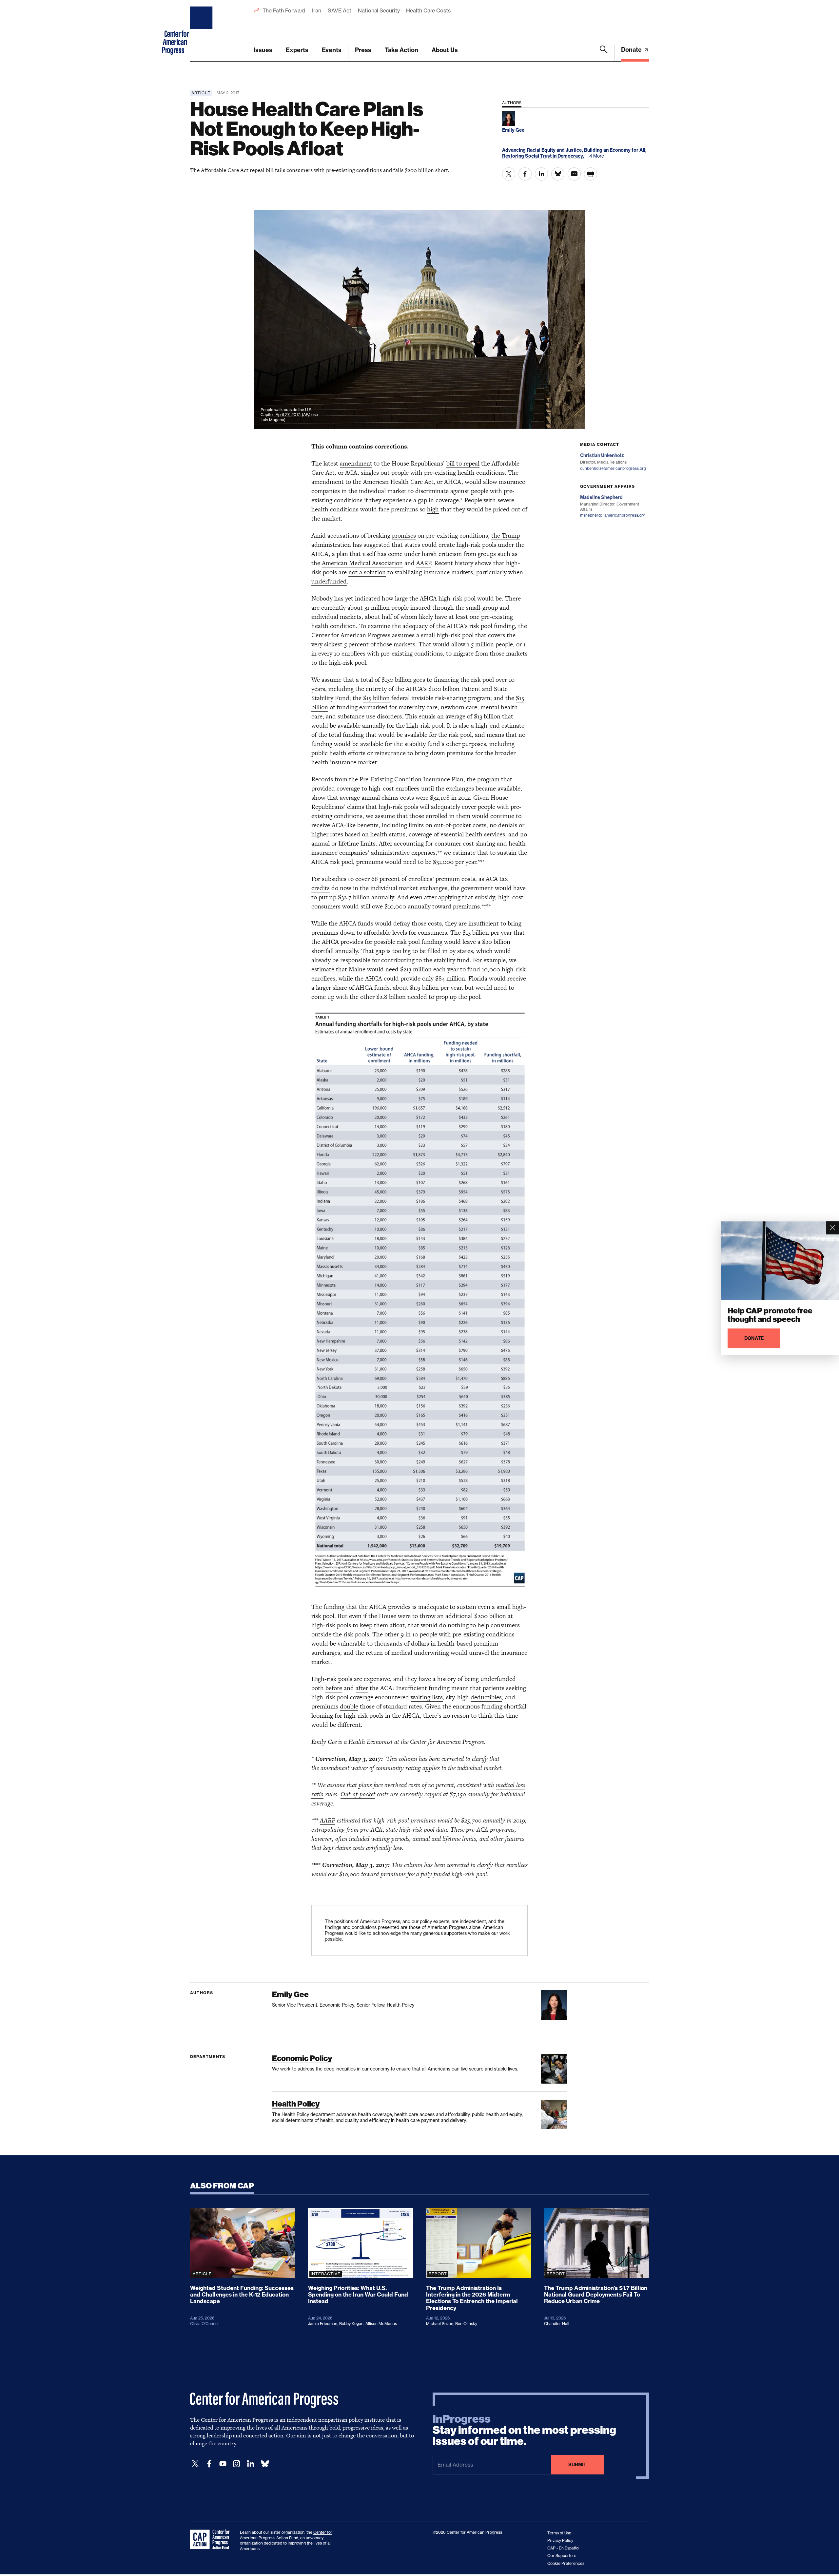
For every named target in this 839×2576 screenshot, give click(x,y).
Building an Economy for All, (615, 150)
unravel (479, 1653)
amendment (356, 463)
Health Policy (296, 2104)
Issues (263, 50)
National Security (379, 10)
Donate (632, 50)
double (349, 1706)
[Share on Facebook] (525, 174)
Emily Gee (290, 1994)
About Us (445, 50)
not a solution (367, 572)
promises (404, 535)
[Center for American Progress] (202, 31)
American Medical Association (362, 563)
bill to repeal (463, 463)
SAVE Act (340, 10)
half (387, 617)
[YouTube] (223, 2464)
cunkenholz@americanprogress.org (613, 468)
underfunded (329, 581)
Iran (317, 10)
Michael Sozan (440, 2324)
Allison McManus (381, 2324)
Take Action (401, 50)
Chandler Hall (557, 2324)
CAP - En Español (563, 2548)
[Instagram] (237, 2464)
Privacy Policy (560, 2540)
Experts (297, 50)
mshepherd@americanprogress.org (613, 515)
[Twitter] (195, 2464)
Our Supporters (562, 2556)
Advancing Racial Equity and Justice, (543, 150)
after (362, 1688)
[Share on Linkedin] (541, 174)
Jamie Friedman (323, 2324)
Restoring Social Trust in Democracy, (544, 156)
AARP (424, 563)
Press (363, 50)
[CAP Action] (212, 2540)
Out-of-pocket (358, 1794)
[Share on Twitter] (509, 174)
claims (356, 807)
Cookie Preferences (566, 2563)
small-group (482, 608)
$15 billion (376, 698)
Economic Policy (302, 2058)
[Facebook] (209, 2464)
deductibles (486, 1697)
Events (332, 50)
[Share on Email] (574, 174)
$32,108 (440, 798)
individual (325, 617)
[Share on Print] (591, 174)
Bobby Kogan (351, 2324)
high (433, 509)
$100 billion (444, 689)
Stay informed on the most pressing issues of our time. (524, 2430)
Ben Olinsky (466, 2324)
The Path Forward (284, 10)
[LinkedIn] (250, 2464)
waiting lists (427, 1697)
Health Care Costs (428, 10)
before (334, 1688)
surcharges (326, 1653)
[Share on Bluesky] (558, 174)
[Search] (604, 53)
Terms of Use (559, 2533)
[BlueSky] (265, 2464)
